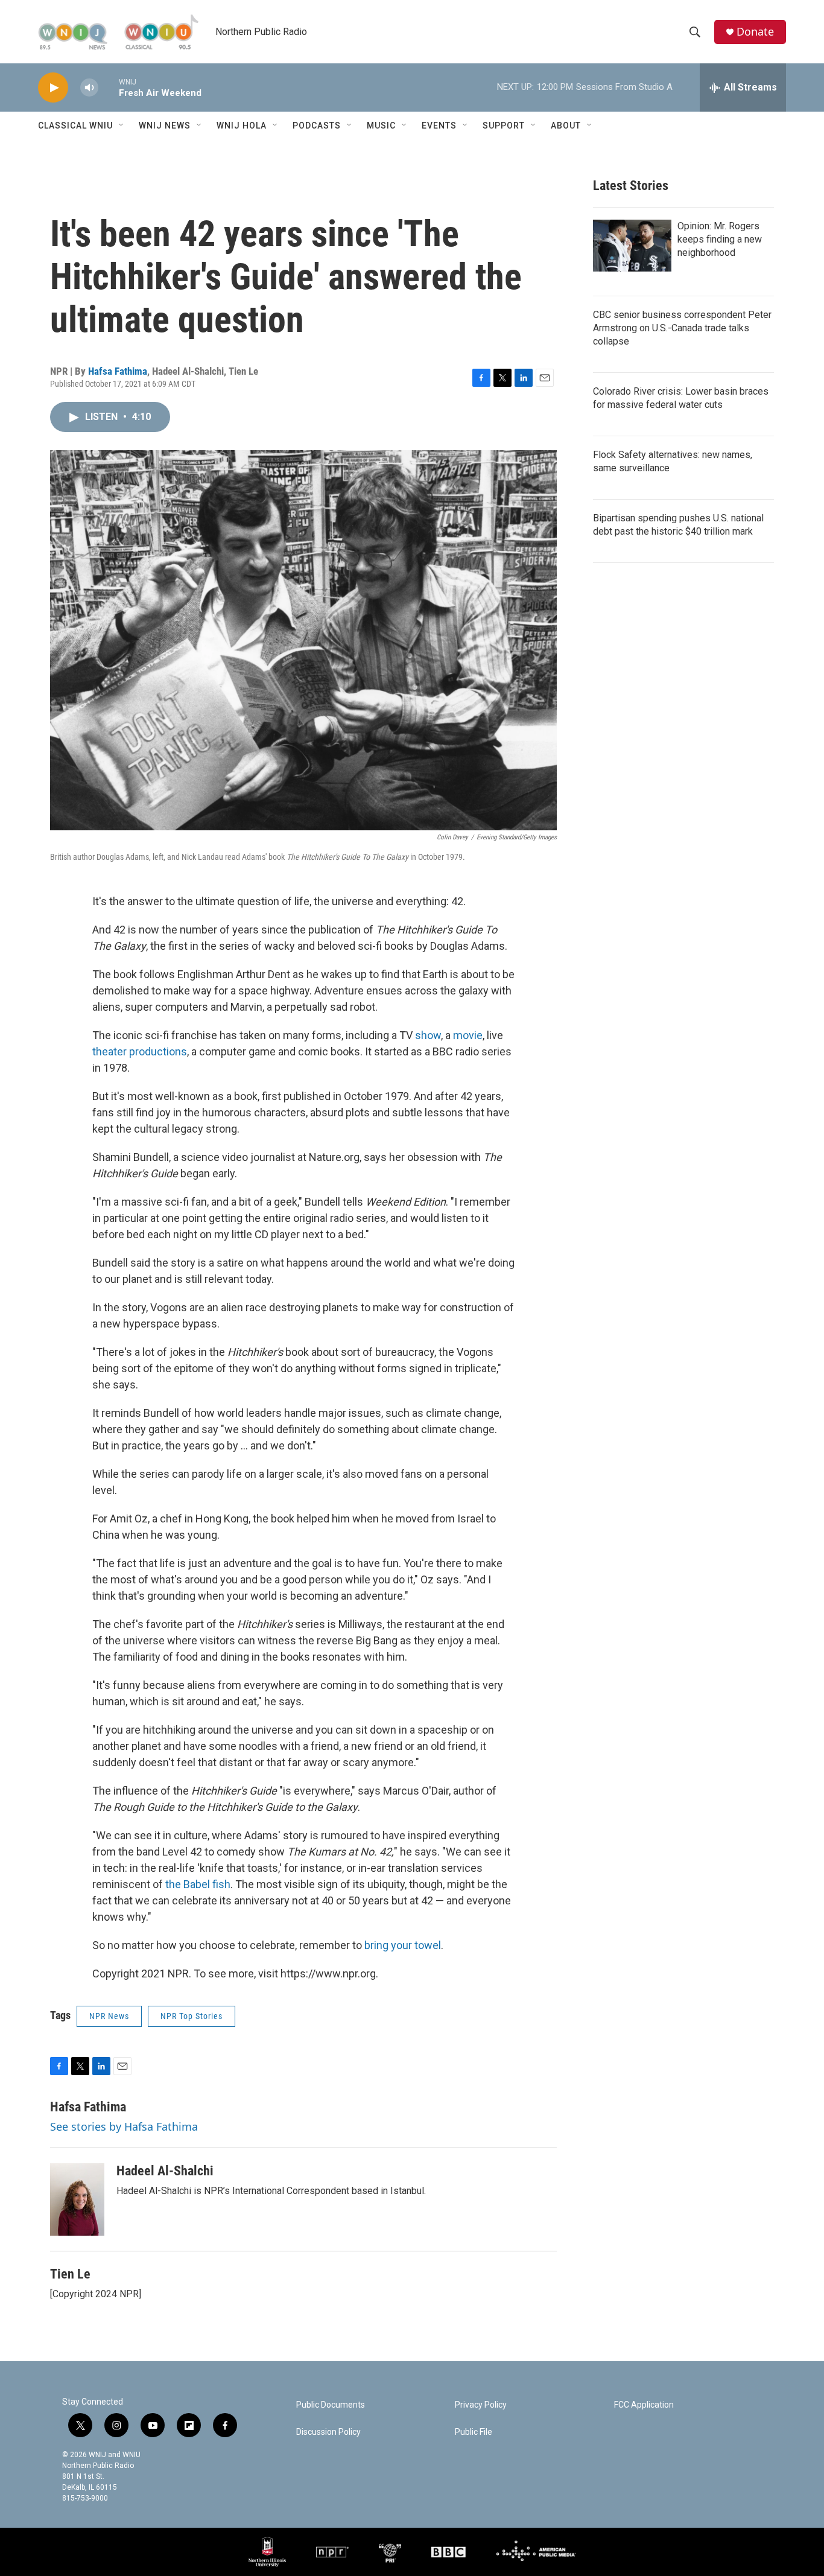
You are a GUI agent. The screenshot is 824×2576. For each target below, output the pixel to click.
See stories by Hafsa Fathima (124, 2126)
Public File (474, 2432)
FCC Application (644, 2405)
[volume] (89, 88)
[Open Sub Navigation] (122, 126)
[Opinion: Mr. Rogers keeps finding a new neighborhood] (632, 246)
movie (468, 1035)
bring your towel (403, 1945)
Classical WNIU (75, 126)
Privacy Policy (481, 2405)
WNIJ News (165, 126)
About (566, 126)
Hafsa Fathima (118, 371)
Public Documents (331, 2405)
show (428, 1035)
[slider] (109, 87)
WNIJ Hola (242, 126)
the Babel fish (198, 1884)
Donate (755, 32)
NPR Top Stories (192, 2016)
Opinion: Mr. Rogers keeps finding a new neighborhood (720, 239)
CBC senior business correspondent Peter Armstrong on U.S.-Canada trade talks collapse (682, 328)
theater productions (140, 1051)
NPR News (109, 2016)
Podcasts (317, 126)
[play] (53, 88)
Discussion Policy (328, 2432)
